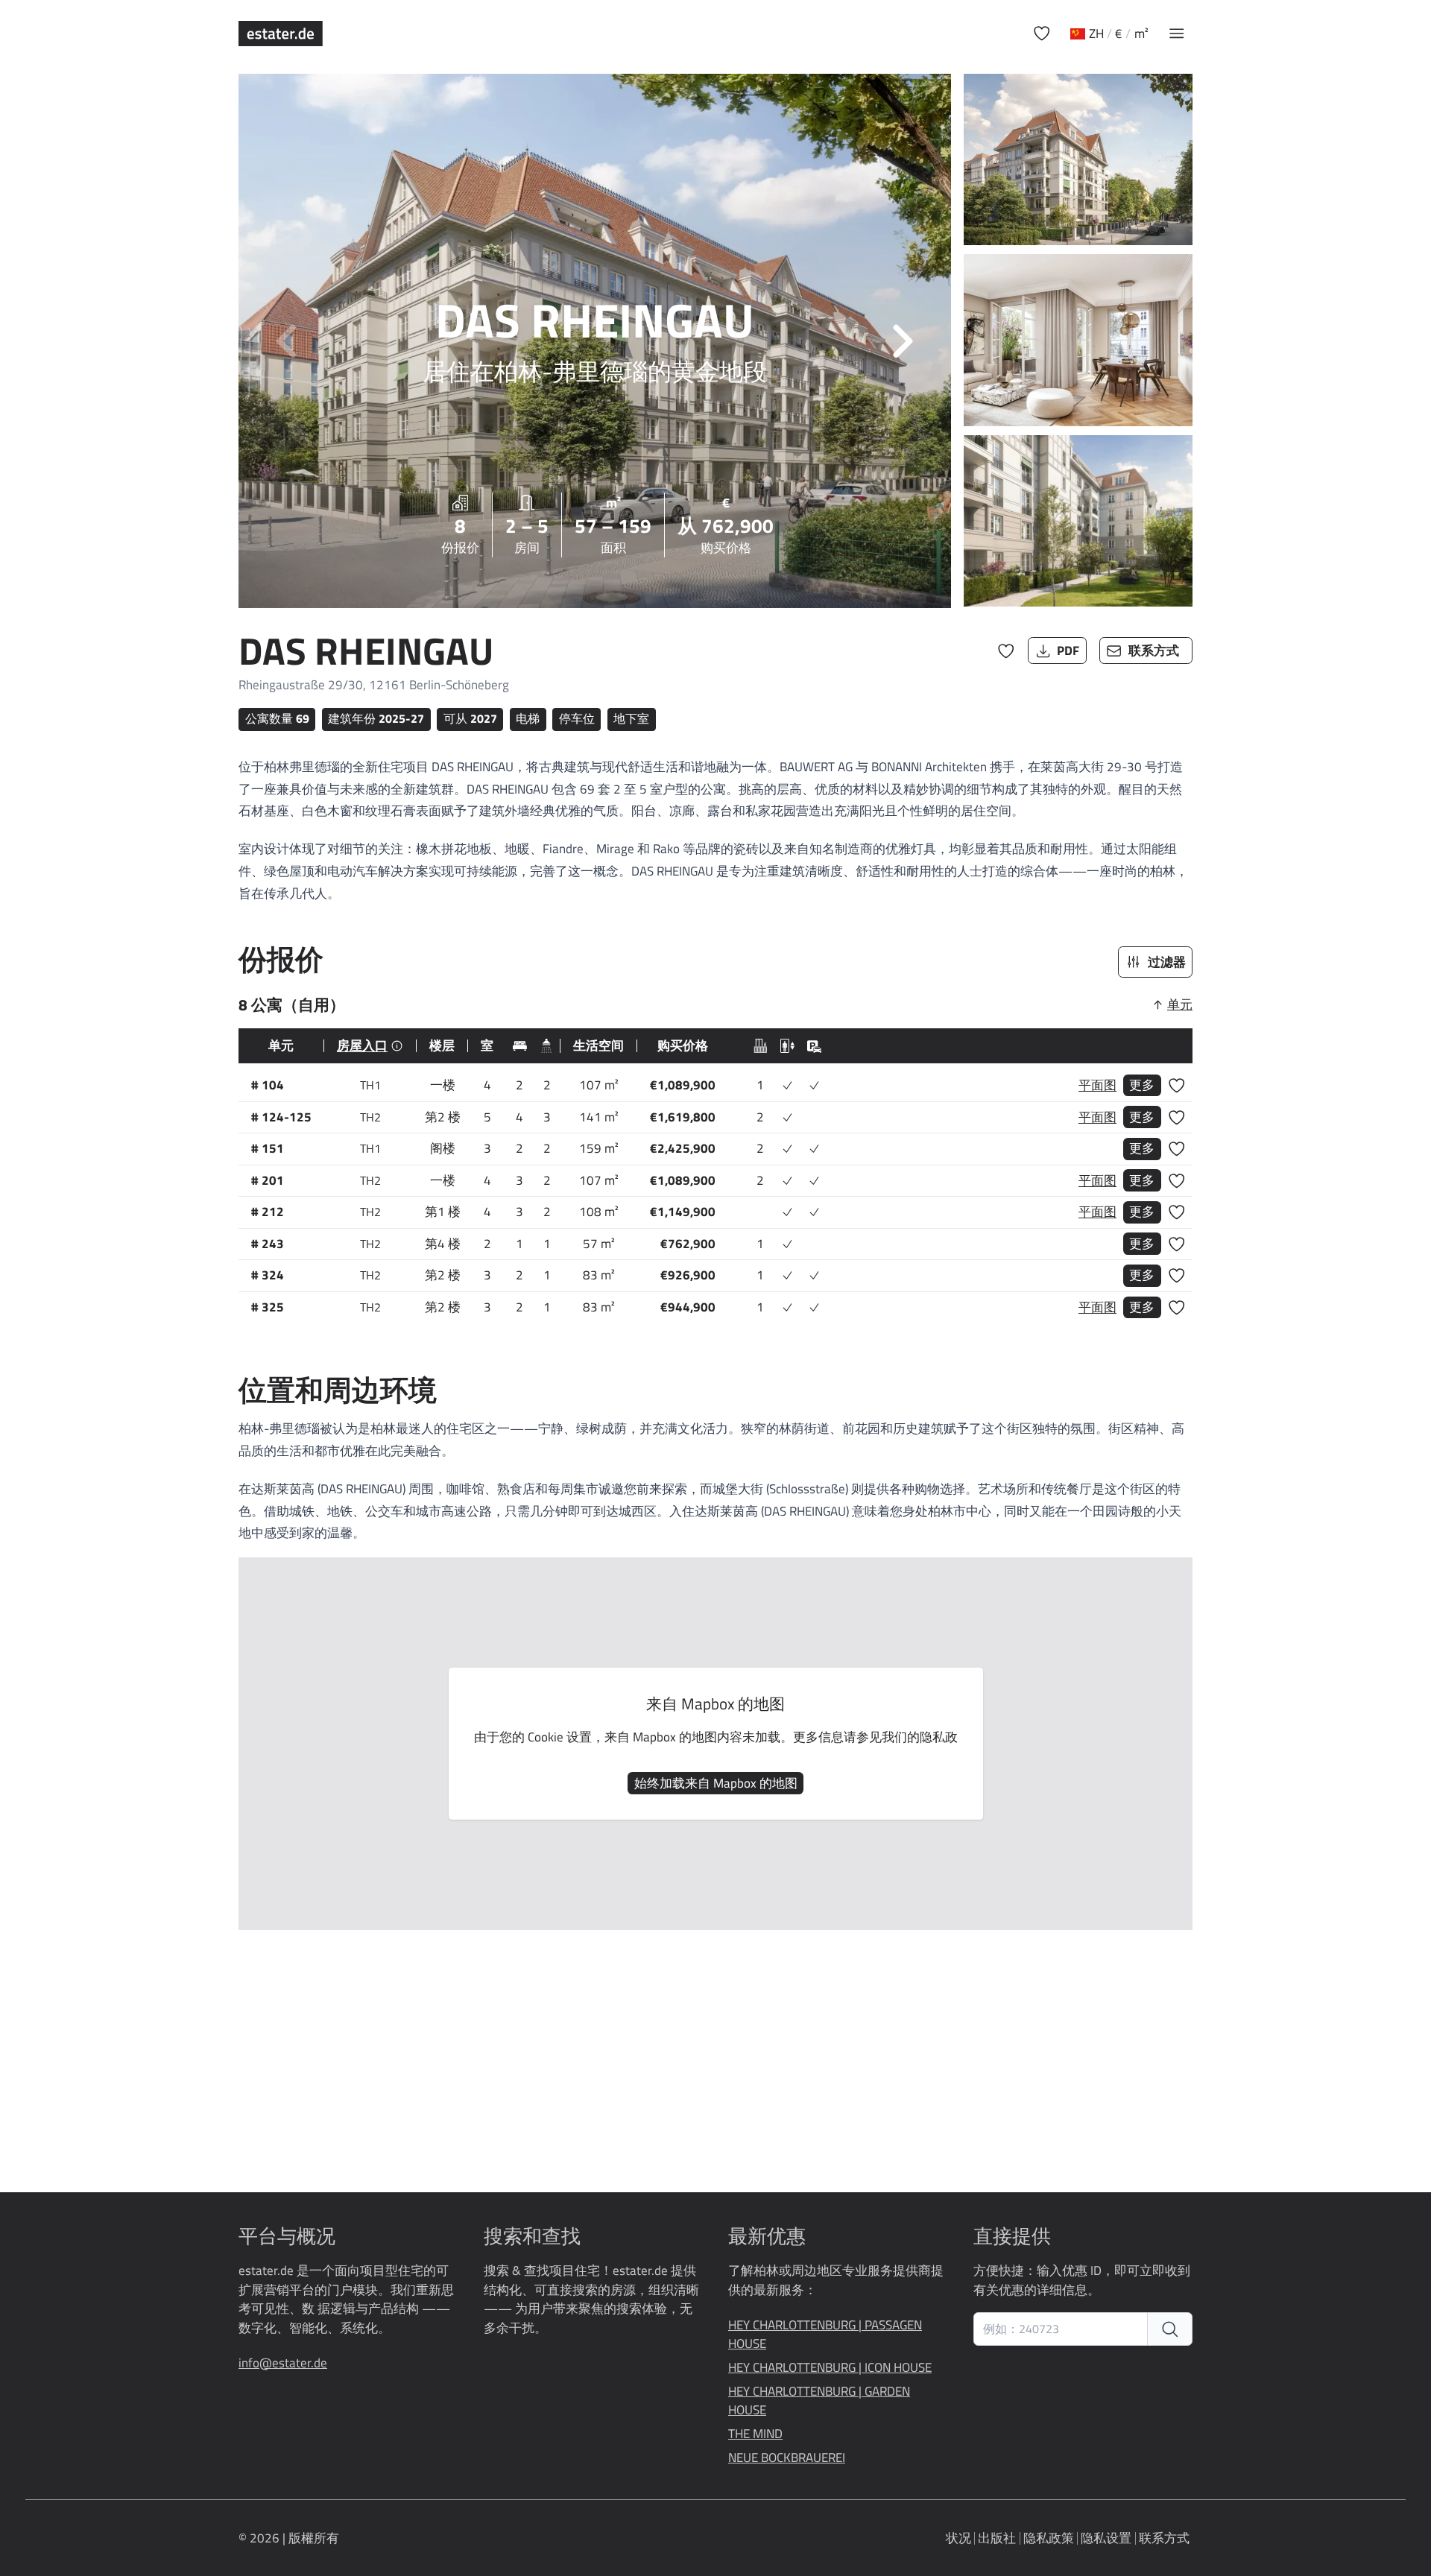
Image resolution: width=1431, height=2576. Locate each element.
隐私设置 (1106, 2538)
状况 (958, 2538)
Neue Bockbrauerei (787, 2458)
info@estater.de (283, 2363)
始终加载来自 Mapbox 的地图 (716, 1783)
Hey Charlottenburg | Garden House (819, 2401)
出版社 (997, 2538)
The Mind (755, 2434)
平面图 (1097, 1085)
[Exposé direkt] (1170, 2329)
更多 (1142, 1085)
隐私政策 (1049, 2538)
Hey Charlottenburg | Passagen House (825, 2335)
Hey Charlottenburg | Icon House (830, 2368)
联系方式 (1164, 2538)
